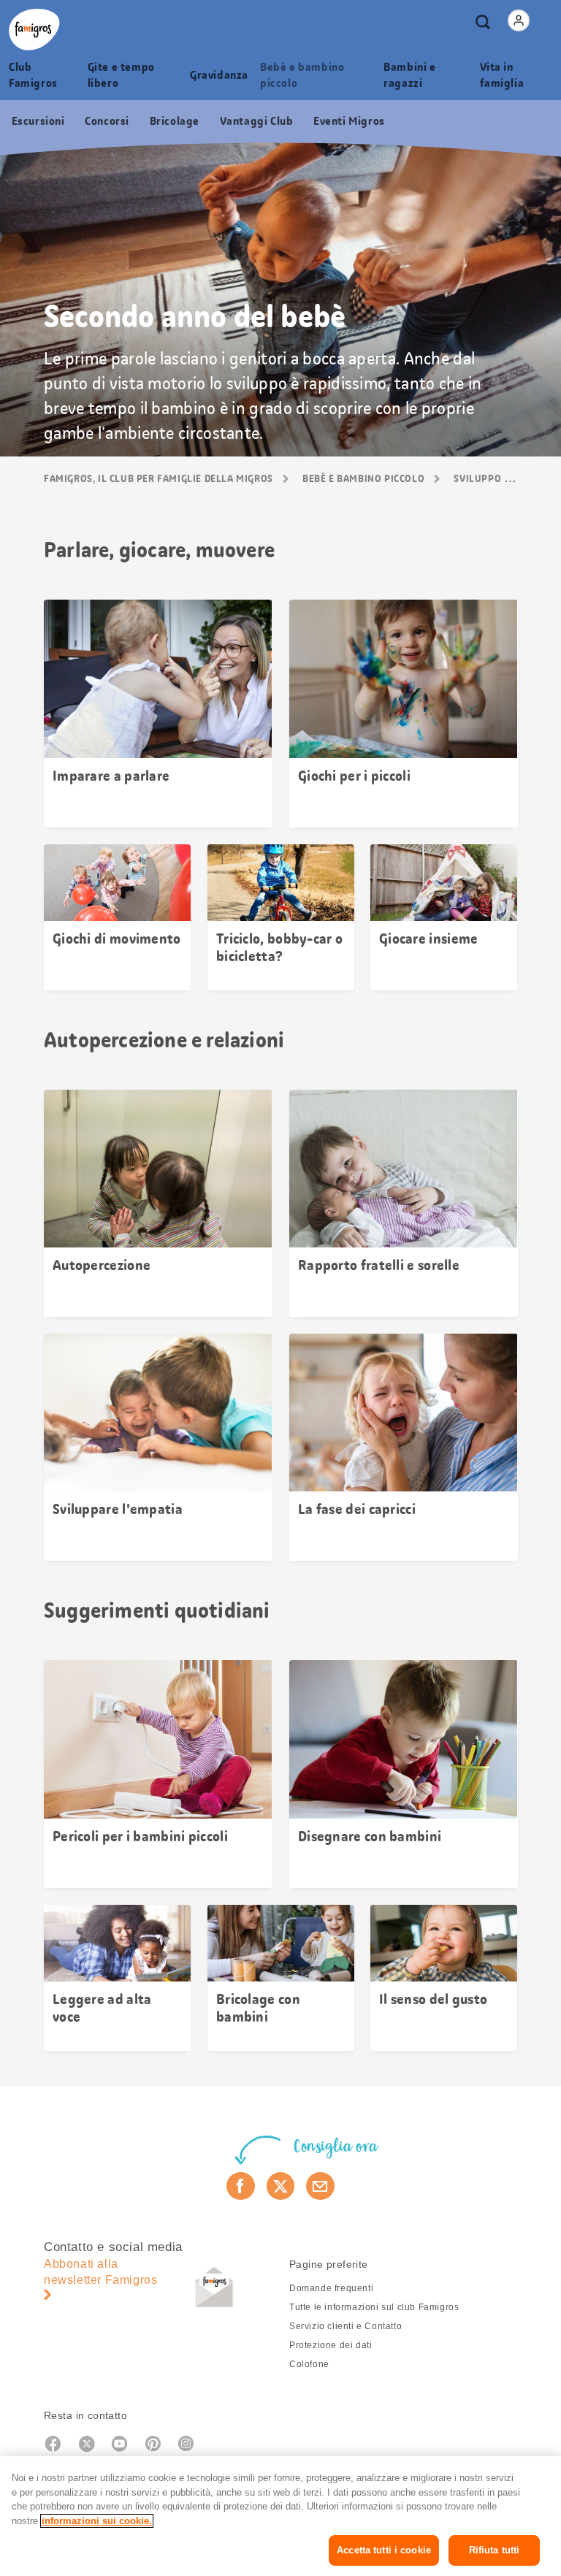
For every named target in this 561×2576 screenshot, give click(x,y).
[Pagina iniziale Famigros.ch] (34, 30)
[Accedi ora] (519, 20)
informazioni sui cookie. (97, 2521)
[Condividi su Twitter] (281, 2186)
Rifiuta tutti (495, 2550)
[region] (280, 2516)
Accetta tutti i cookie (384, 2550)
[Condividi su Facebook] (241, 2186)
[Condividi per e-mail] (320, 2186)
